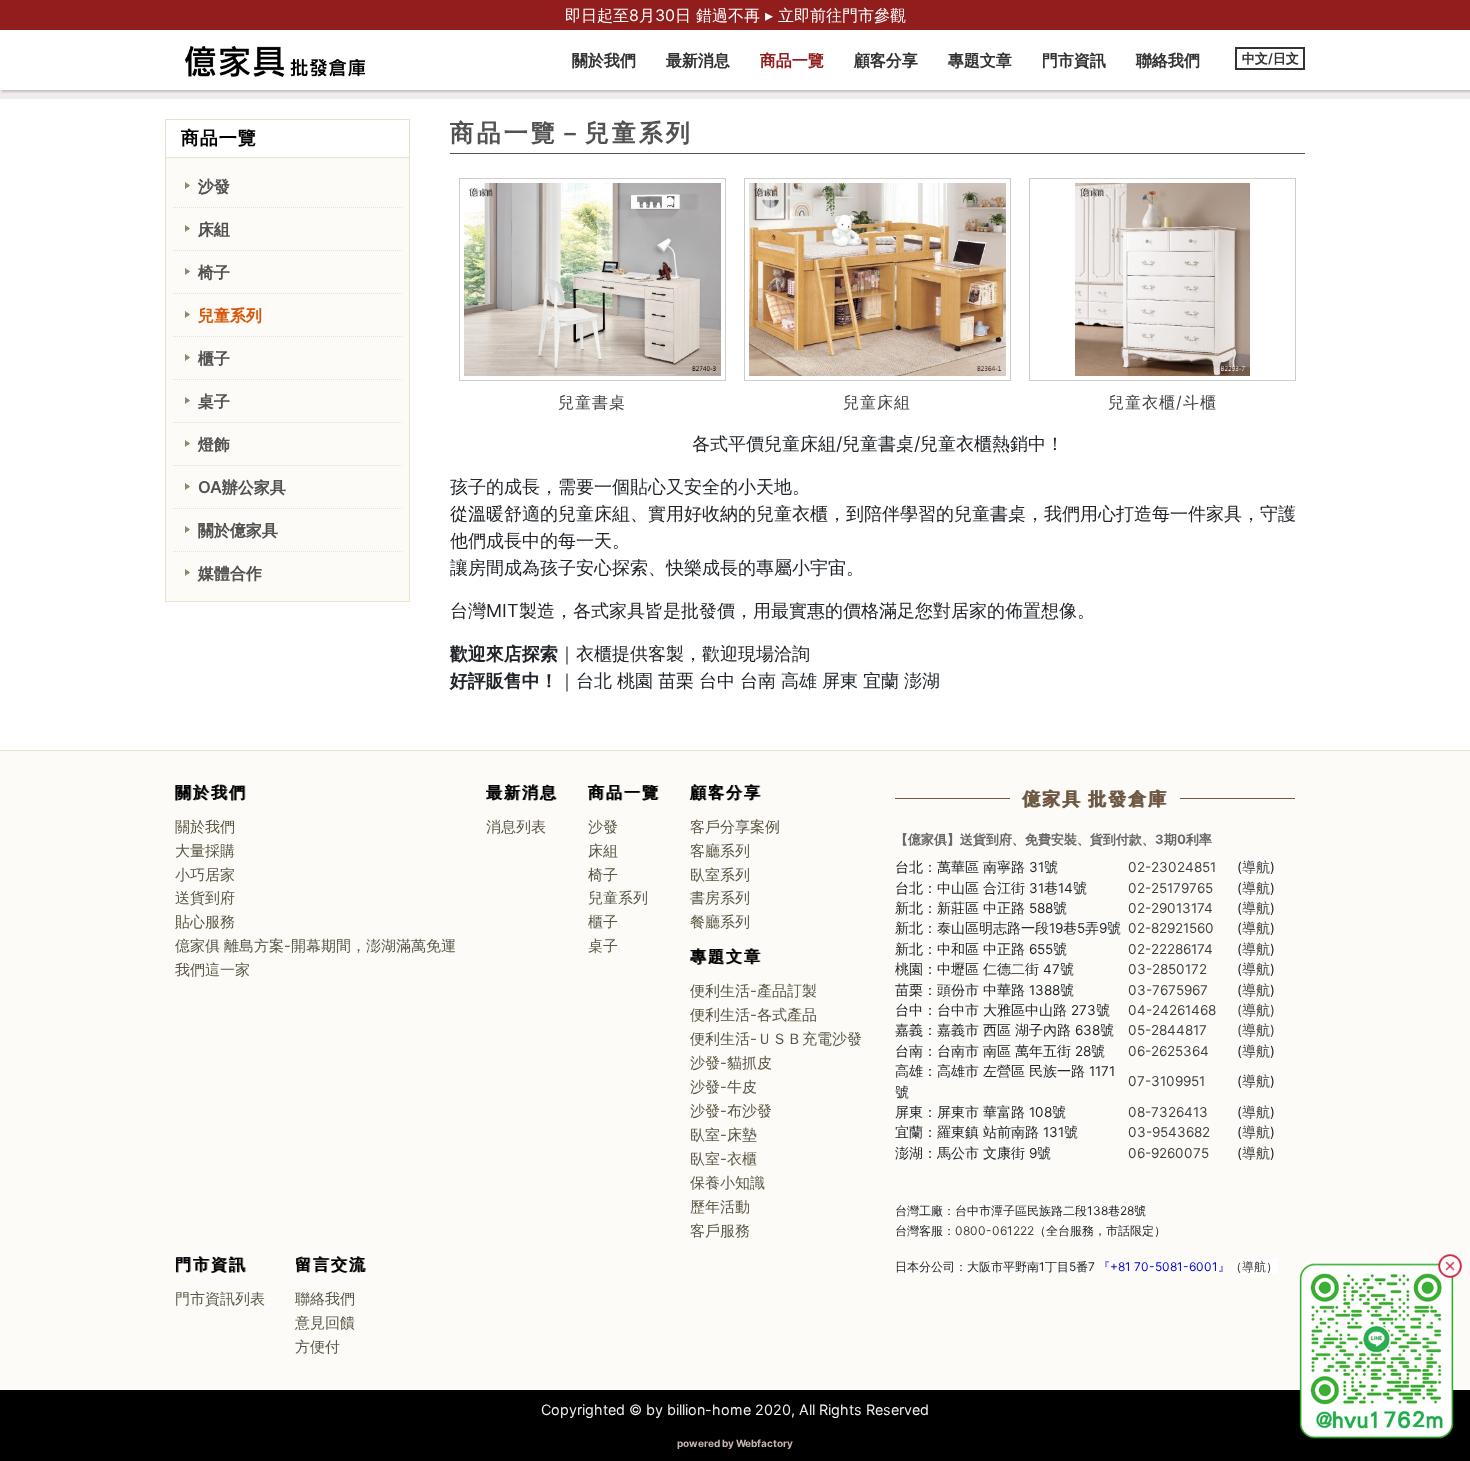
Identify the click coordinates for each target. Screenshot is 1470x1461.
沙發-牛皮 (723, 1087)
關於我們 (604, 60)
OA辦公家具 (242, 487)
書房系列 (720, 898)
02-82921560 (1171, 928)
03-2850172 (1167, 969)
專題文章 (980, 60)
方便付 (317, 1347)
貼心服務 (205, 922)
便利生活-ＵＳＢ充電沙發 (776, 1039)
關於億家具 (238, 530)
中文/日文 (1270, 58)
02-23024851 (1172, 867)
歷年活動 (720, 1207)
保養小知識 (727, 1183)
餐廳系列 (720, 922)
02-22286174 (1170, 949)
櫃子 (214, 358)
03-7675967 (1168, 990)
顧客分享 (886, 60)
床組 (214, 229)
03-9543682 (1169, 1132)
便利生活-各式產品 (753, 1015)
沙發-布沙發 (731, 1111)
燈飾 (214, 444)
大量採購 (205, 851)
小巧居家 (205, 875)
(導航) (1256, 1010)
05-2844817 (1167, 1030)
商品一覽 (792, 60)
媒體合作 (230, 573)
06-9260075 (1168, 1153)
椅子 (214, 272)
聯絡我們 (1168, 60)
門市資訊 (1074, 60)
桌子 (214, 401)
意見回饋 (325, 1323)
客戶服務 (720, 1231)
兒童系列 (230, 315)
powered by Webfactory (735, 1443)
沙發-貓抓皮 (731, 1063)
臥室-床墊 (723, 1135)
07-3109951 (1166, 1081)
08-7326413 (1168, 1112)
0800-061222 (994, 1230)
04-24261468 (1172, 1010)
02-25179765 (1170, 888)
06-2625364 (1168, 1051)
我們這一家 (212, 970)
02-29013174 (1170, 908)
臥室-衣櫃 (723, 1159)
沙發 (214, 186)
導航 (1256, 867)
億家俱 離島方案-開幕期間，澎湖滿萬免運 (315, 946)
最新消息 (698, 60)
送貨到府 (205, 898)
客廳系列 (720, 851)
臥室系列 (720, 875)
